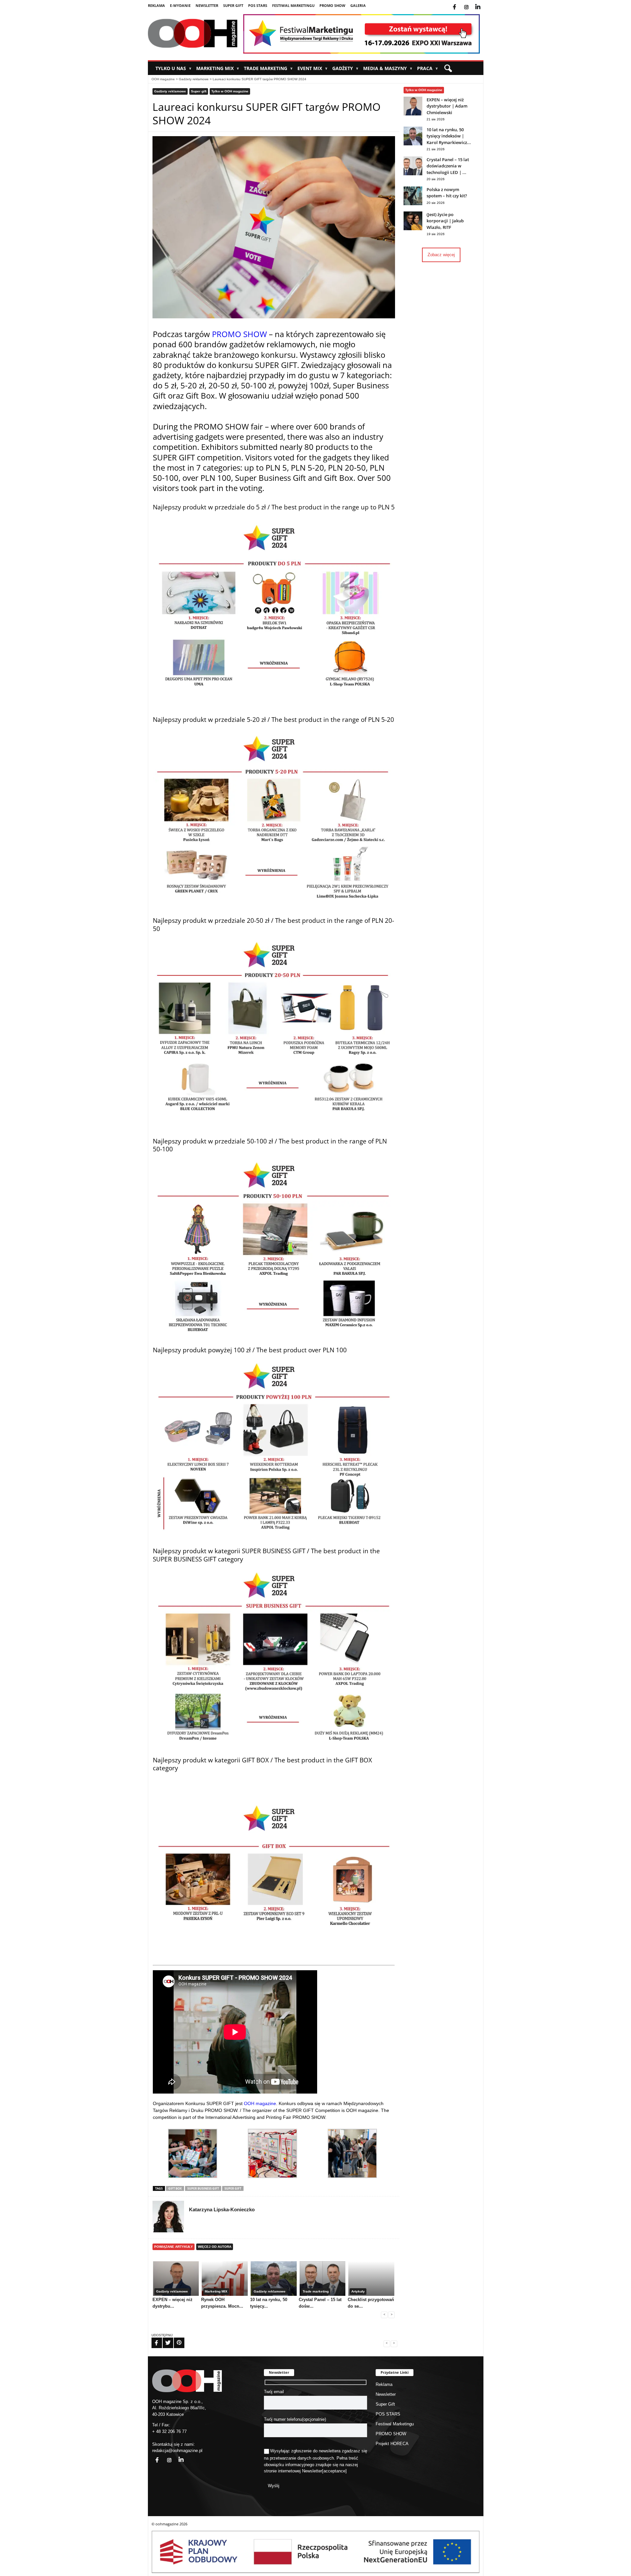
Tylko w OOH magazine (230, 91)
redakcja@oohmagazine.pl (177, 2451)
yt (483, 3)
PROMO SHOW (332, 5)
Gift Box (175, 2188)
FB (152, 2339)
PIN (175, 2339)
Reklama (156, 5)
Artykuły (358, 2291)
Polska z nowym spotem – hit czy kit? (447, 193)
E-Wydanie (180, 5)
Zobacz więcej (441, 255)
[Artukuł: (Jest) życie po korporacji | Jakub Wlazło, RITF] (413, 229)
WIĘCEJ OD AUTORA (215, 2247)
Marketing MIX (218, 68)
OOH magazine (163, 79)
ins (471, 3)
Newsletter (207, 5)
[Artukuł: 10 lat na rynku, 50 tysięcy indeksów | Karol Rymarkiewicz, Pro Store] (413, 144)
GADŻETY (345, 68)
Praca (427, 68)
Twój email (274, 2392)
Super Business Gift (203, 2188)
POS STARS (258, 5)
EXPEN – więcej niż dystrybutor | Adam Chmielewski (447, 106)
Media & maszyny (388, 68)
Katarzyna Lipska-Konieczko (222, 2209)
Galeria (358, 5)
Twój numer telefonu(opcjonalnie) (295, 2419)
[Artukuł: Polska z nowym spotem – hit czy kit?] (413, 204)
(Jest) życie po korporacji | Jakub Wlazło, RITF (445, 221)
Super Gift (233, 5)
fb (460, 3)
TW (164, 2339)
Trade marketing (268, 68)
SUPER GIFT (233, 2188)
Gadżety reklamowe (194, 79)
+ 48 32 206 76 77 (169, 2431)
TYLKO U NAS (173, 68)
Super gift (199, 91)
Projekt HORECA (392, 2444)
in (177, 2456)
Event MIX (312, 68)
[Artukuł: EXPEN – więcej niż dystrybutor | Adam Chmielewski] (413, 114)
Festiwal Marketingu (293, 5)
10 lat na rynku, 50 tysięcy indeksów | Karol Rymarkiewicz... (449, 136)
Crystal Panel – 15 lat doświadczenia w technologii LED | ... (448, 166)
